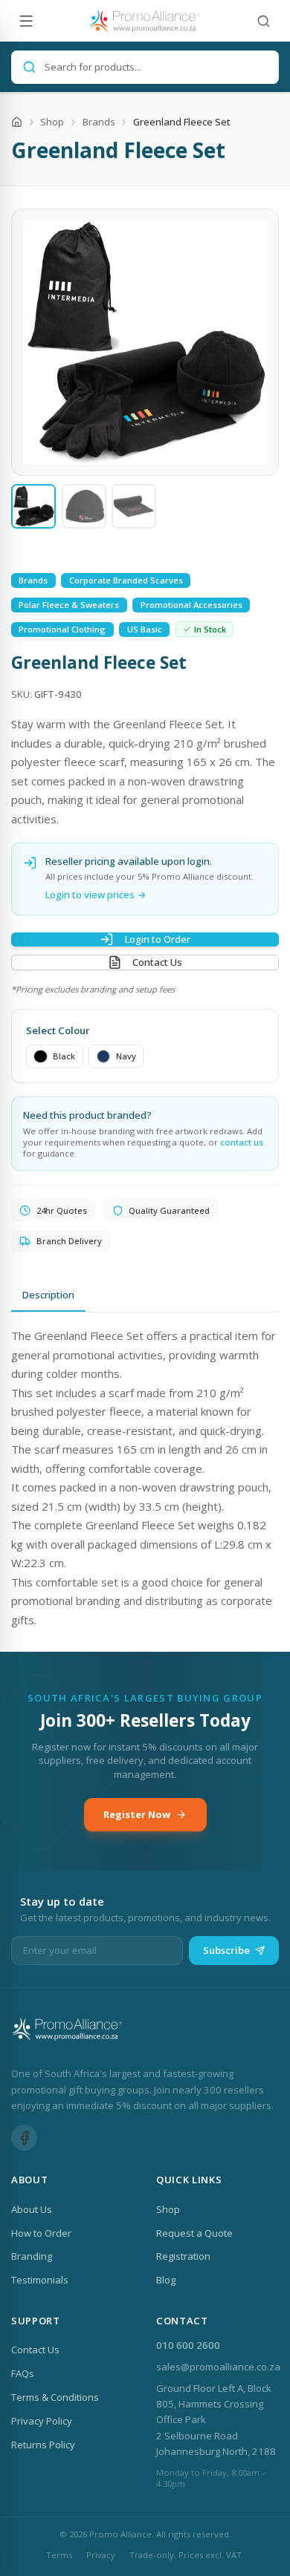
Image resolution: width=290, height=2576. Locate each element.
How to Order (41, 2233)
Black (64, 1056)
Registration (183, 2256)
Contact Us (157, 962)
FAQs (23, 2373)
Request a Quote (194, 2233)
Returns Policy (43, 2445)
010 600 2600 (188, 2345)
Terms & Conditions (55, 2397)
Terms (59, 2555)
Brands (99, 122)
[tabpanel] (145, 1478)
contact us (242, 1142)
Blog (166, 2280)
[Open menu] (26, 21)
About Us (32, 2209)
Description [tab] (48, 1295)
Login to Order (158, 939)
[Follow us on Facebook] (24, 2138)
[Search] (264, 21)
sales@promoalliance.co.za (218, 2367)
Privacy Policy (42, 2421)
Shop (52, 122)
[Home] (17, 122)
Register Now (137, 1814)
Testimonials (40, 2280)
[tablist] (145, 1296)
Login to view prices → (96, 895)
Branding (32, 2256)
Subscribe (226, 1950)
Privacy (101, 2555)
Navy (126, 1056)
